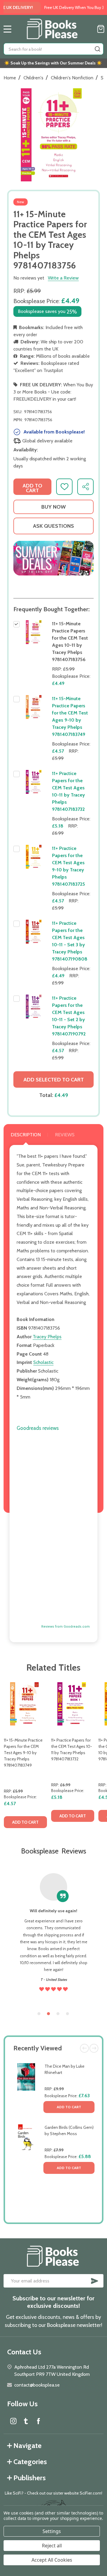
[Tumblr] (26, 2421)
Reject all (52, 2546)
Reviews (65, 1135)
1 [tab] (39, 2014)
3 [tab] (58, 2014)
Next (94, 2048)
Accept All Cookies (52, 2560)
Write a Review (63, 278)
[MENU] (7, 29)
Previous (84, 2048)
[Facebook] (38, 2421)
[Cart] (101, 29)
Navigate (27, 2445)
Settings (52, 2531)
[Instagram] (13, 2421)
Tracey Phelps (47, 1337)
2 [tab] (49, 2014)
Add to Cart (69, 2107)
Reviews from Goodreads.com (66, 1627)
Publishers (30, 2478)
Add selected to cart (54, 1080)
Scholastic (43, 1362)
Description (26, 1135)
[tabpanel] (25, 1757)
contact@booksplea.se (37, 2385)
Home (10, 78)
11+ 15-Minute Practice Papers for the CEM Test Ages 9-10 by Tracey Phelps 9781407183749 (23, 1753)
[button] (53, 558)
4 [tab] (68, 2014)
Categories (30, 2462)
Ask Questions (53, 526)
